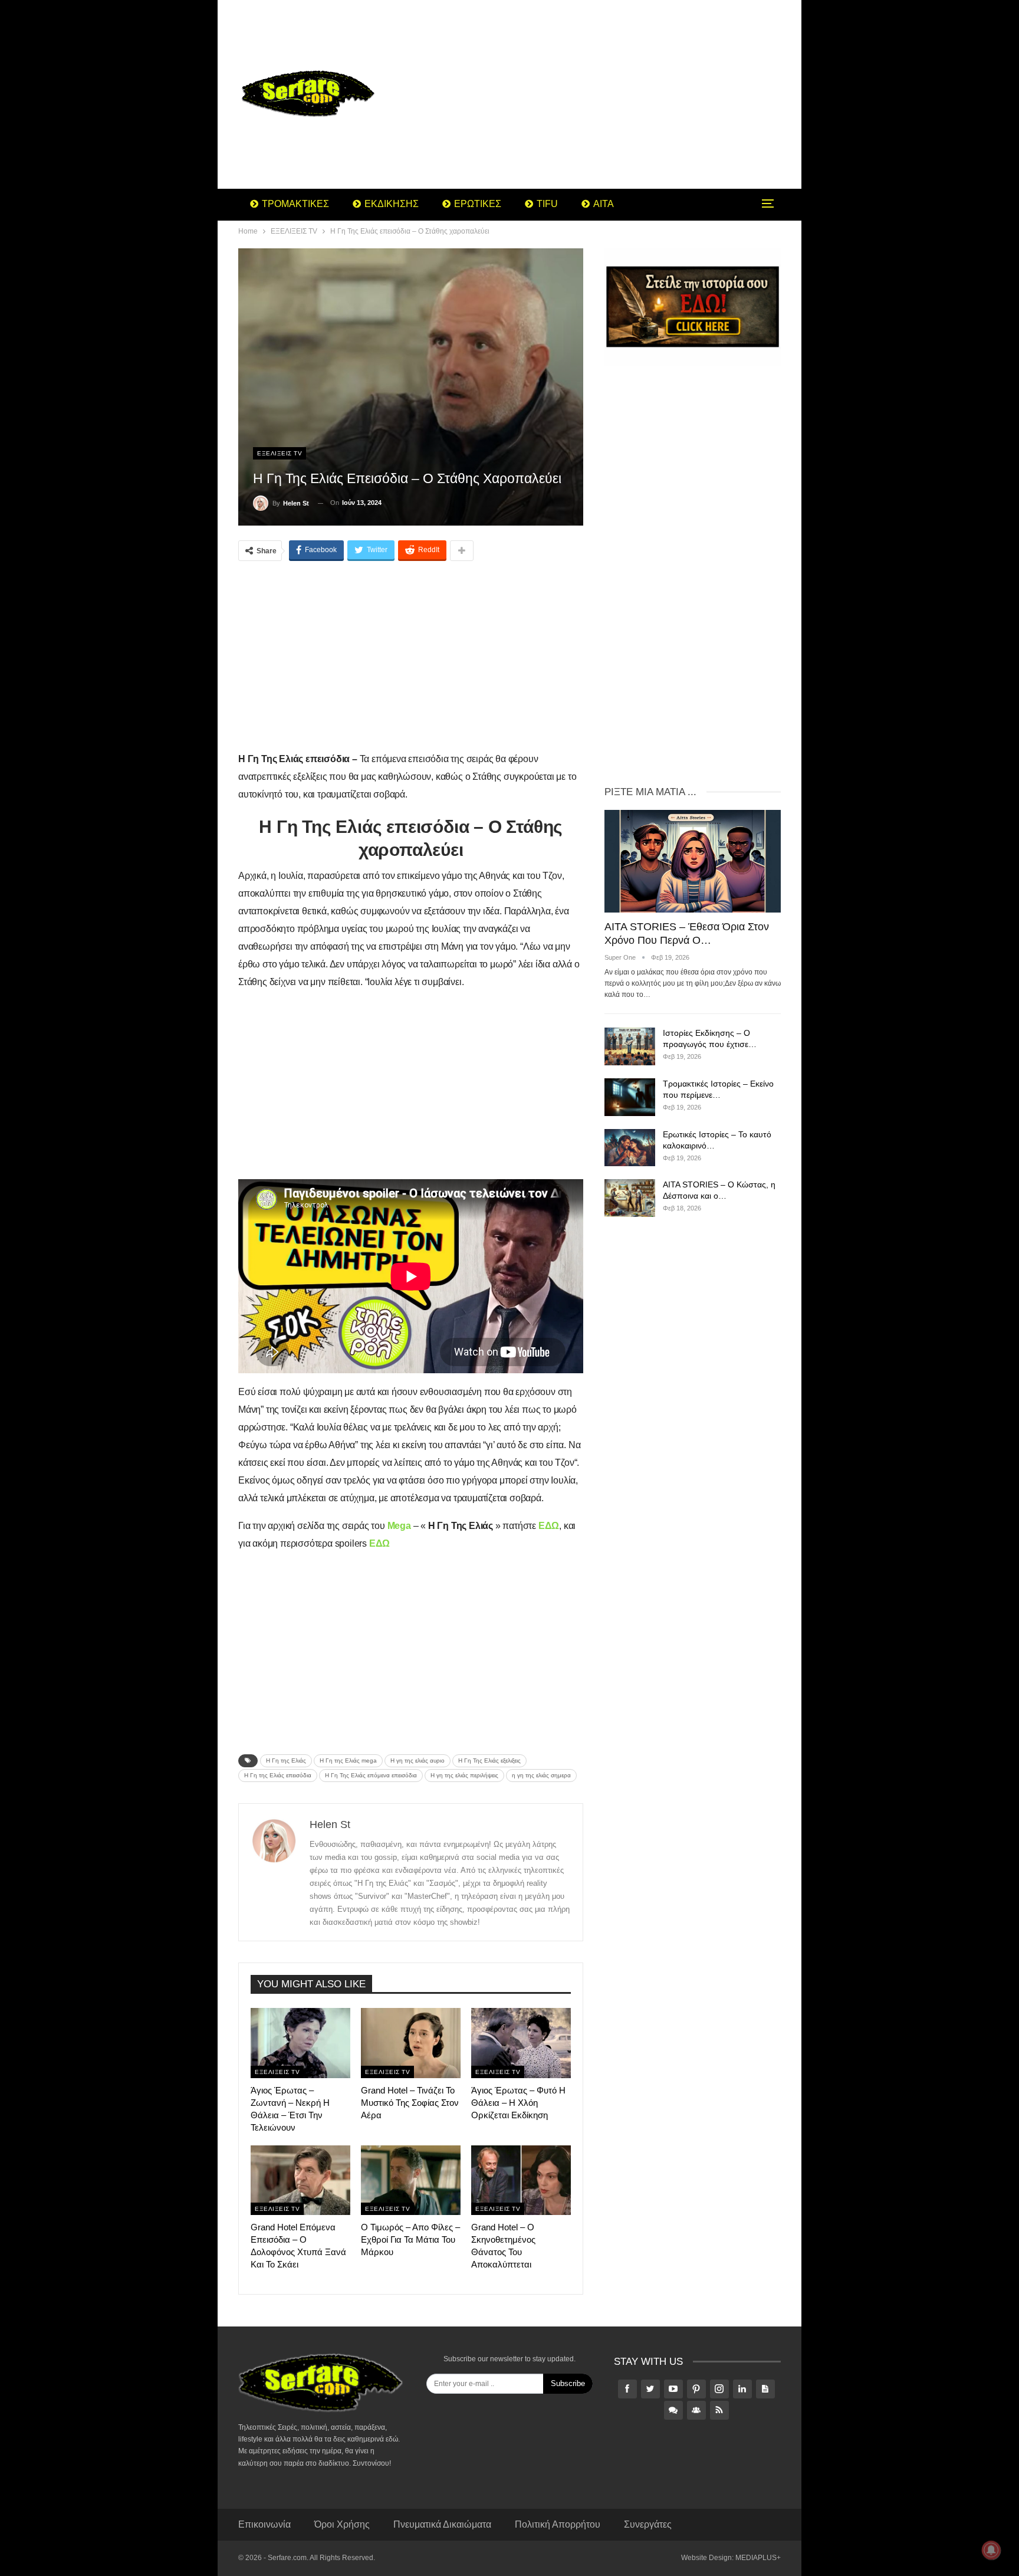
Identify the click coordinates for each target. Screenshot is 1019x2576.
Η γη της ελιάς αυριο (418, 1760)
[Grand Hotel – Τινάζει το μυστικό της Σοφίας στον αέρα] (411, 2043)
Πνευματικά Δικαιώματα (442, 2524)
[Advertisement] (604, 94)
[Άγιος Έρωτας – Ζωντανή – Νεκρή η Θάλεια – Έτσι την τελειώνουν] (300, 2043)
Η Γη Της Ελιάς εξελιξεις (489, 1760)
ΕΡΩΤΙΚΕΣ (478, 204)
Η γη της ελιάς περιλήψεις (464, 1775)
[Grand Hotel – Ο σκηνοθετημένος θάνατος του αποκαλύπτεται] (521, 2180)
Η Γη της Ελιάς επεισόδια (278, 1775)
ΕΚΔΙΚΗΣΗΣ (392, 204)
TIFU (547, 204)
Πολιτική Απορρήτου (558, 2524)
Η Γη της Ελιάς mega (348, 1760)
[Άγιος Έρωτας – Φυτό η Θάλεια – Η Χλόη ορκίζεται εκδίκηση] (521, 2043)
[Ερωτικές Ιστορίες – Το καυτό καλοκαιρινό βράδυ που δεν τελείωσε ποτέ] (630, 1148)
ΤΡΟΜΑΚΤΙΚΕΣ (295, 204)
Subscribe (568, 2383)
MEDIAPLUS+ (758, 2558)
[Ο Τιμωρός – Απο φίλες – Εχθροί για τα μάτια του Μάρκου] (411, 2180)
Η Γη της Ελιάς (286, 1760)
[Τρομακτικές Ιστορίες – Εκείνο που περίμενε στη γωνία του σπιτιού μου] (630, 1097)
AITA (604, 204)
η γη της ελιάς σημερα (541, 1775)
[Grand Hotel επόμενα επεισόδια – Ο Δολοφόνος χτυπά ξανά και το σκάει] (300, 2180)
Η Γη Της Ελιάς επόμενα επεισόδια (371, 1775)
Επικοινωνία (264, 2524)
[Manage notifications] (991, 2550)
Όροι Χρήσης (342, 2524)
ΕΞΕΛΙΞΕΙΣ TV (280, 453)
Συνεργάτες (648, 2524)
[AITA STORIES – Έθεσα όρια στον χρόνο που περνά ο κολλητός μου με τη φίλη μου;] (693, 861)
